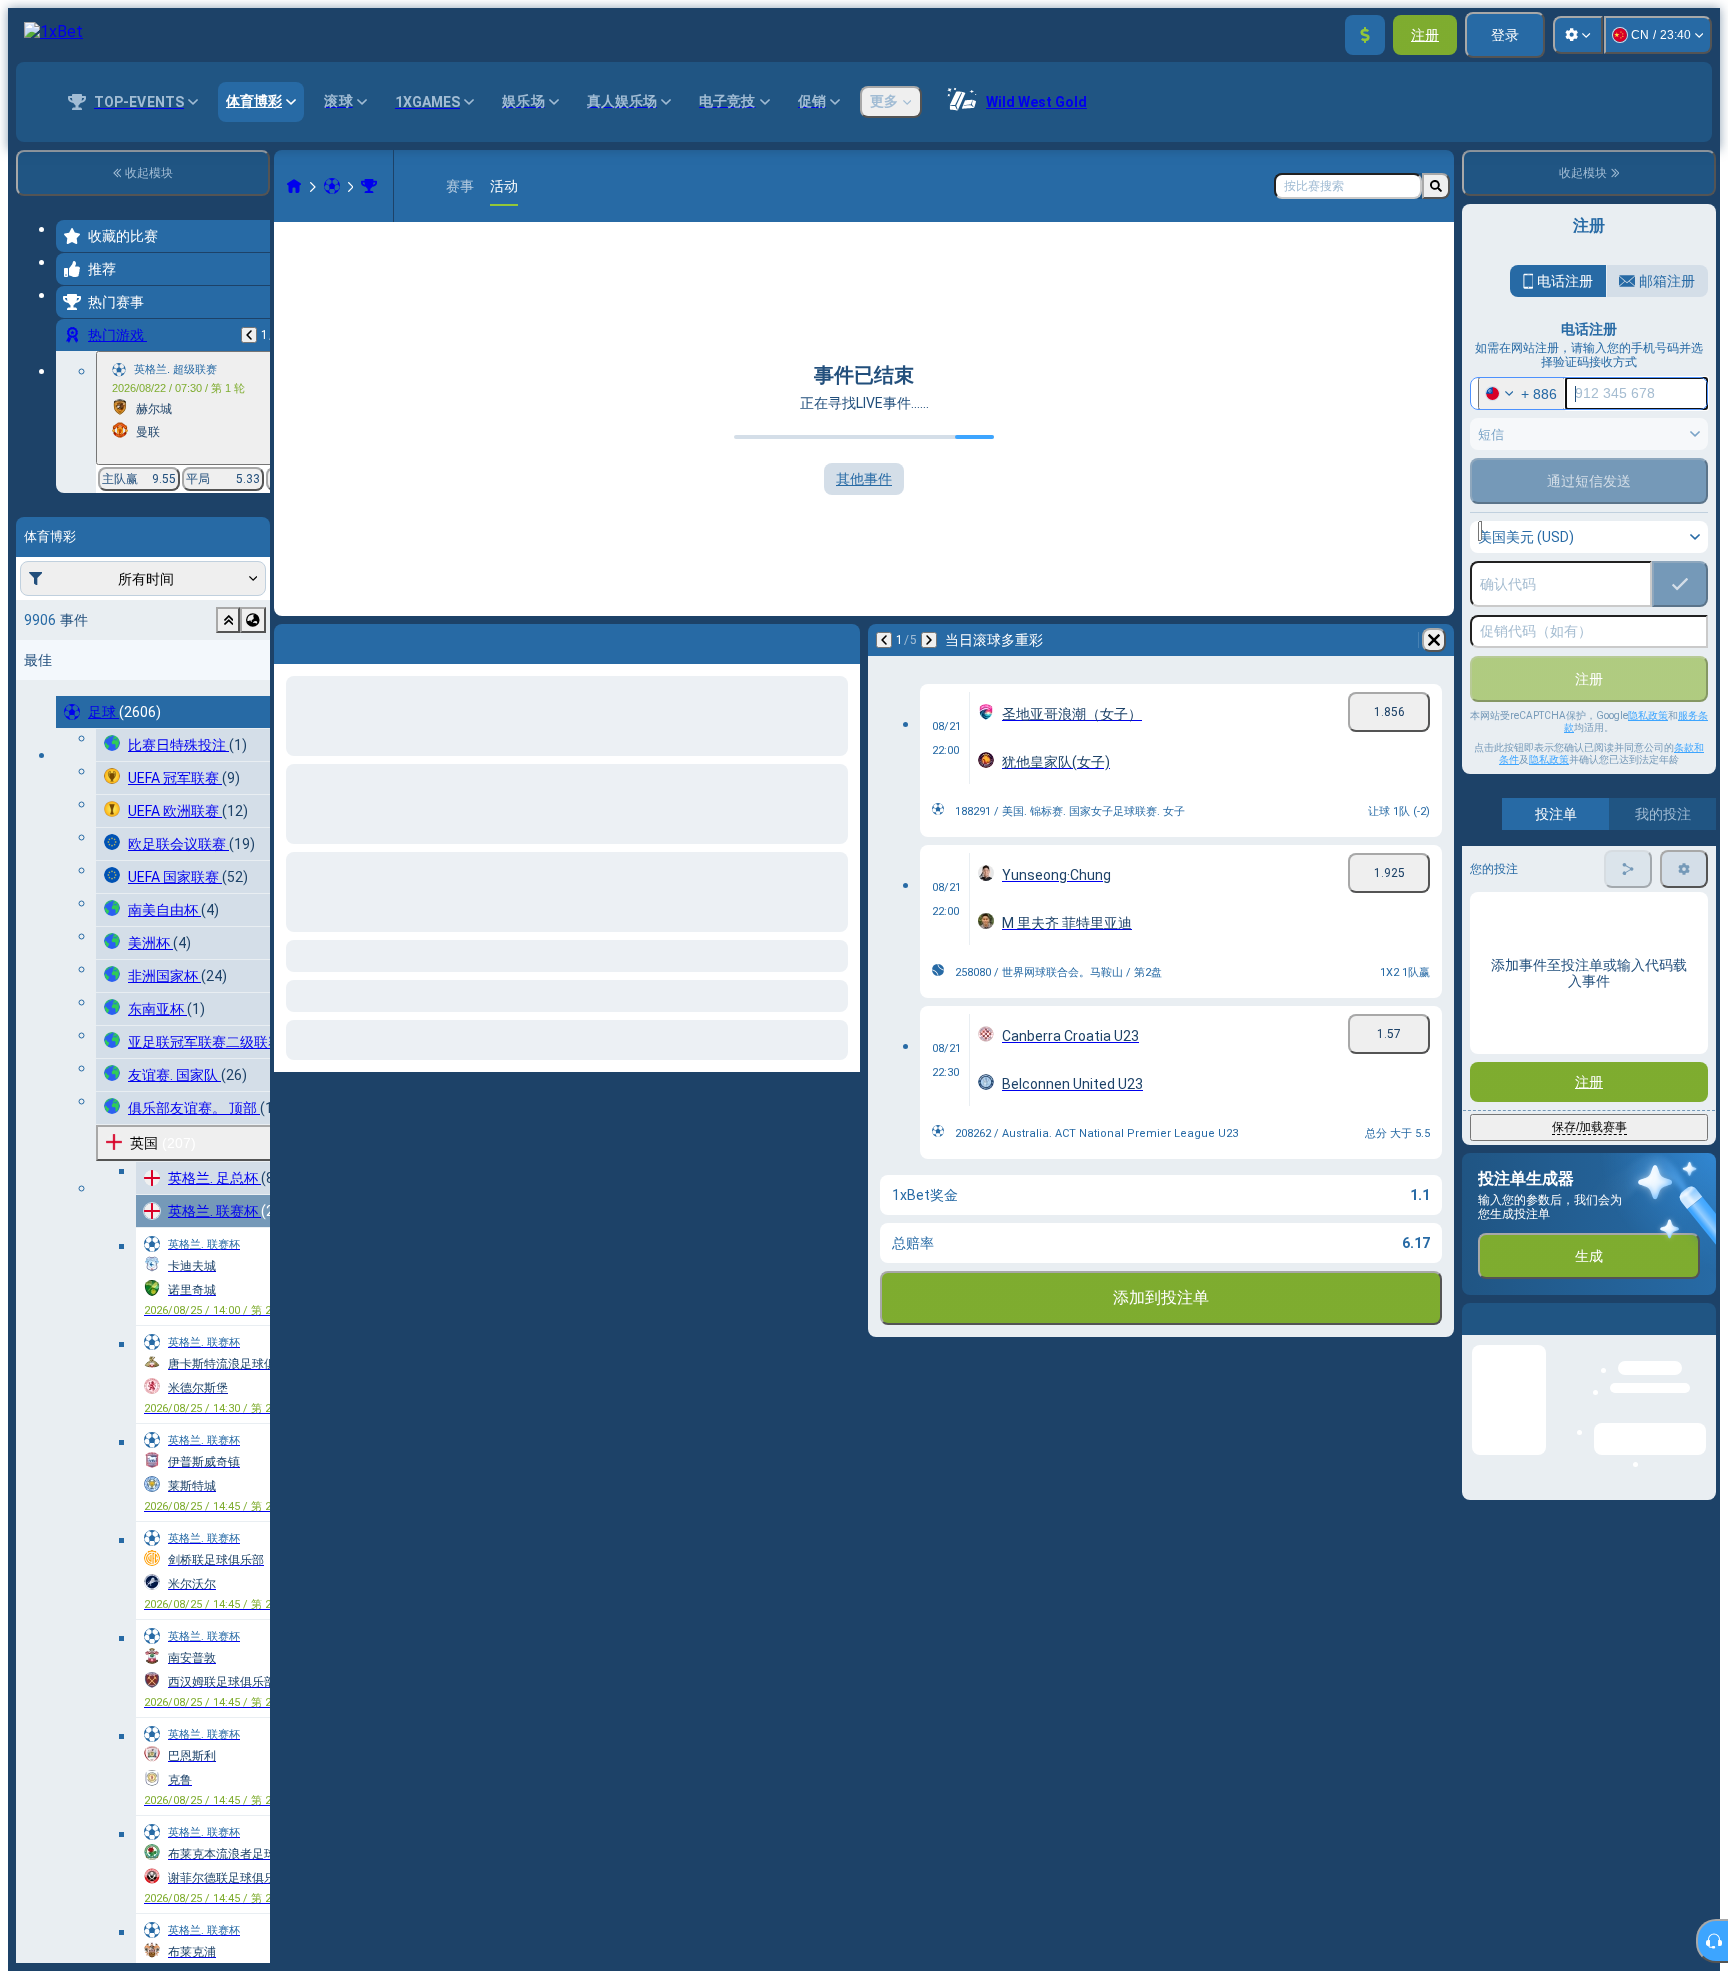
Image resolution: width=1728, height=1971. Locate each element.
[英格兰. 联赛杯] (369, 186)
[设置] (1578, 35)
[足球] (332, 186)
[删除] (840, 640)
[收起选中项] (228, 620)
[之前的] (249, 335)
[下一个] (342, 640)
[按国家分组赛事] (253, 620)
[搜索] (1436, 186)
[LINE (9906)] (294, 186)
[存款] (1365, 35)
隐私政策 (1648, 715)
